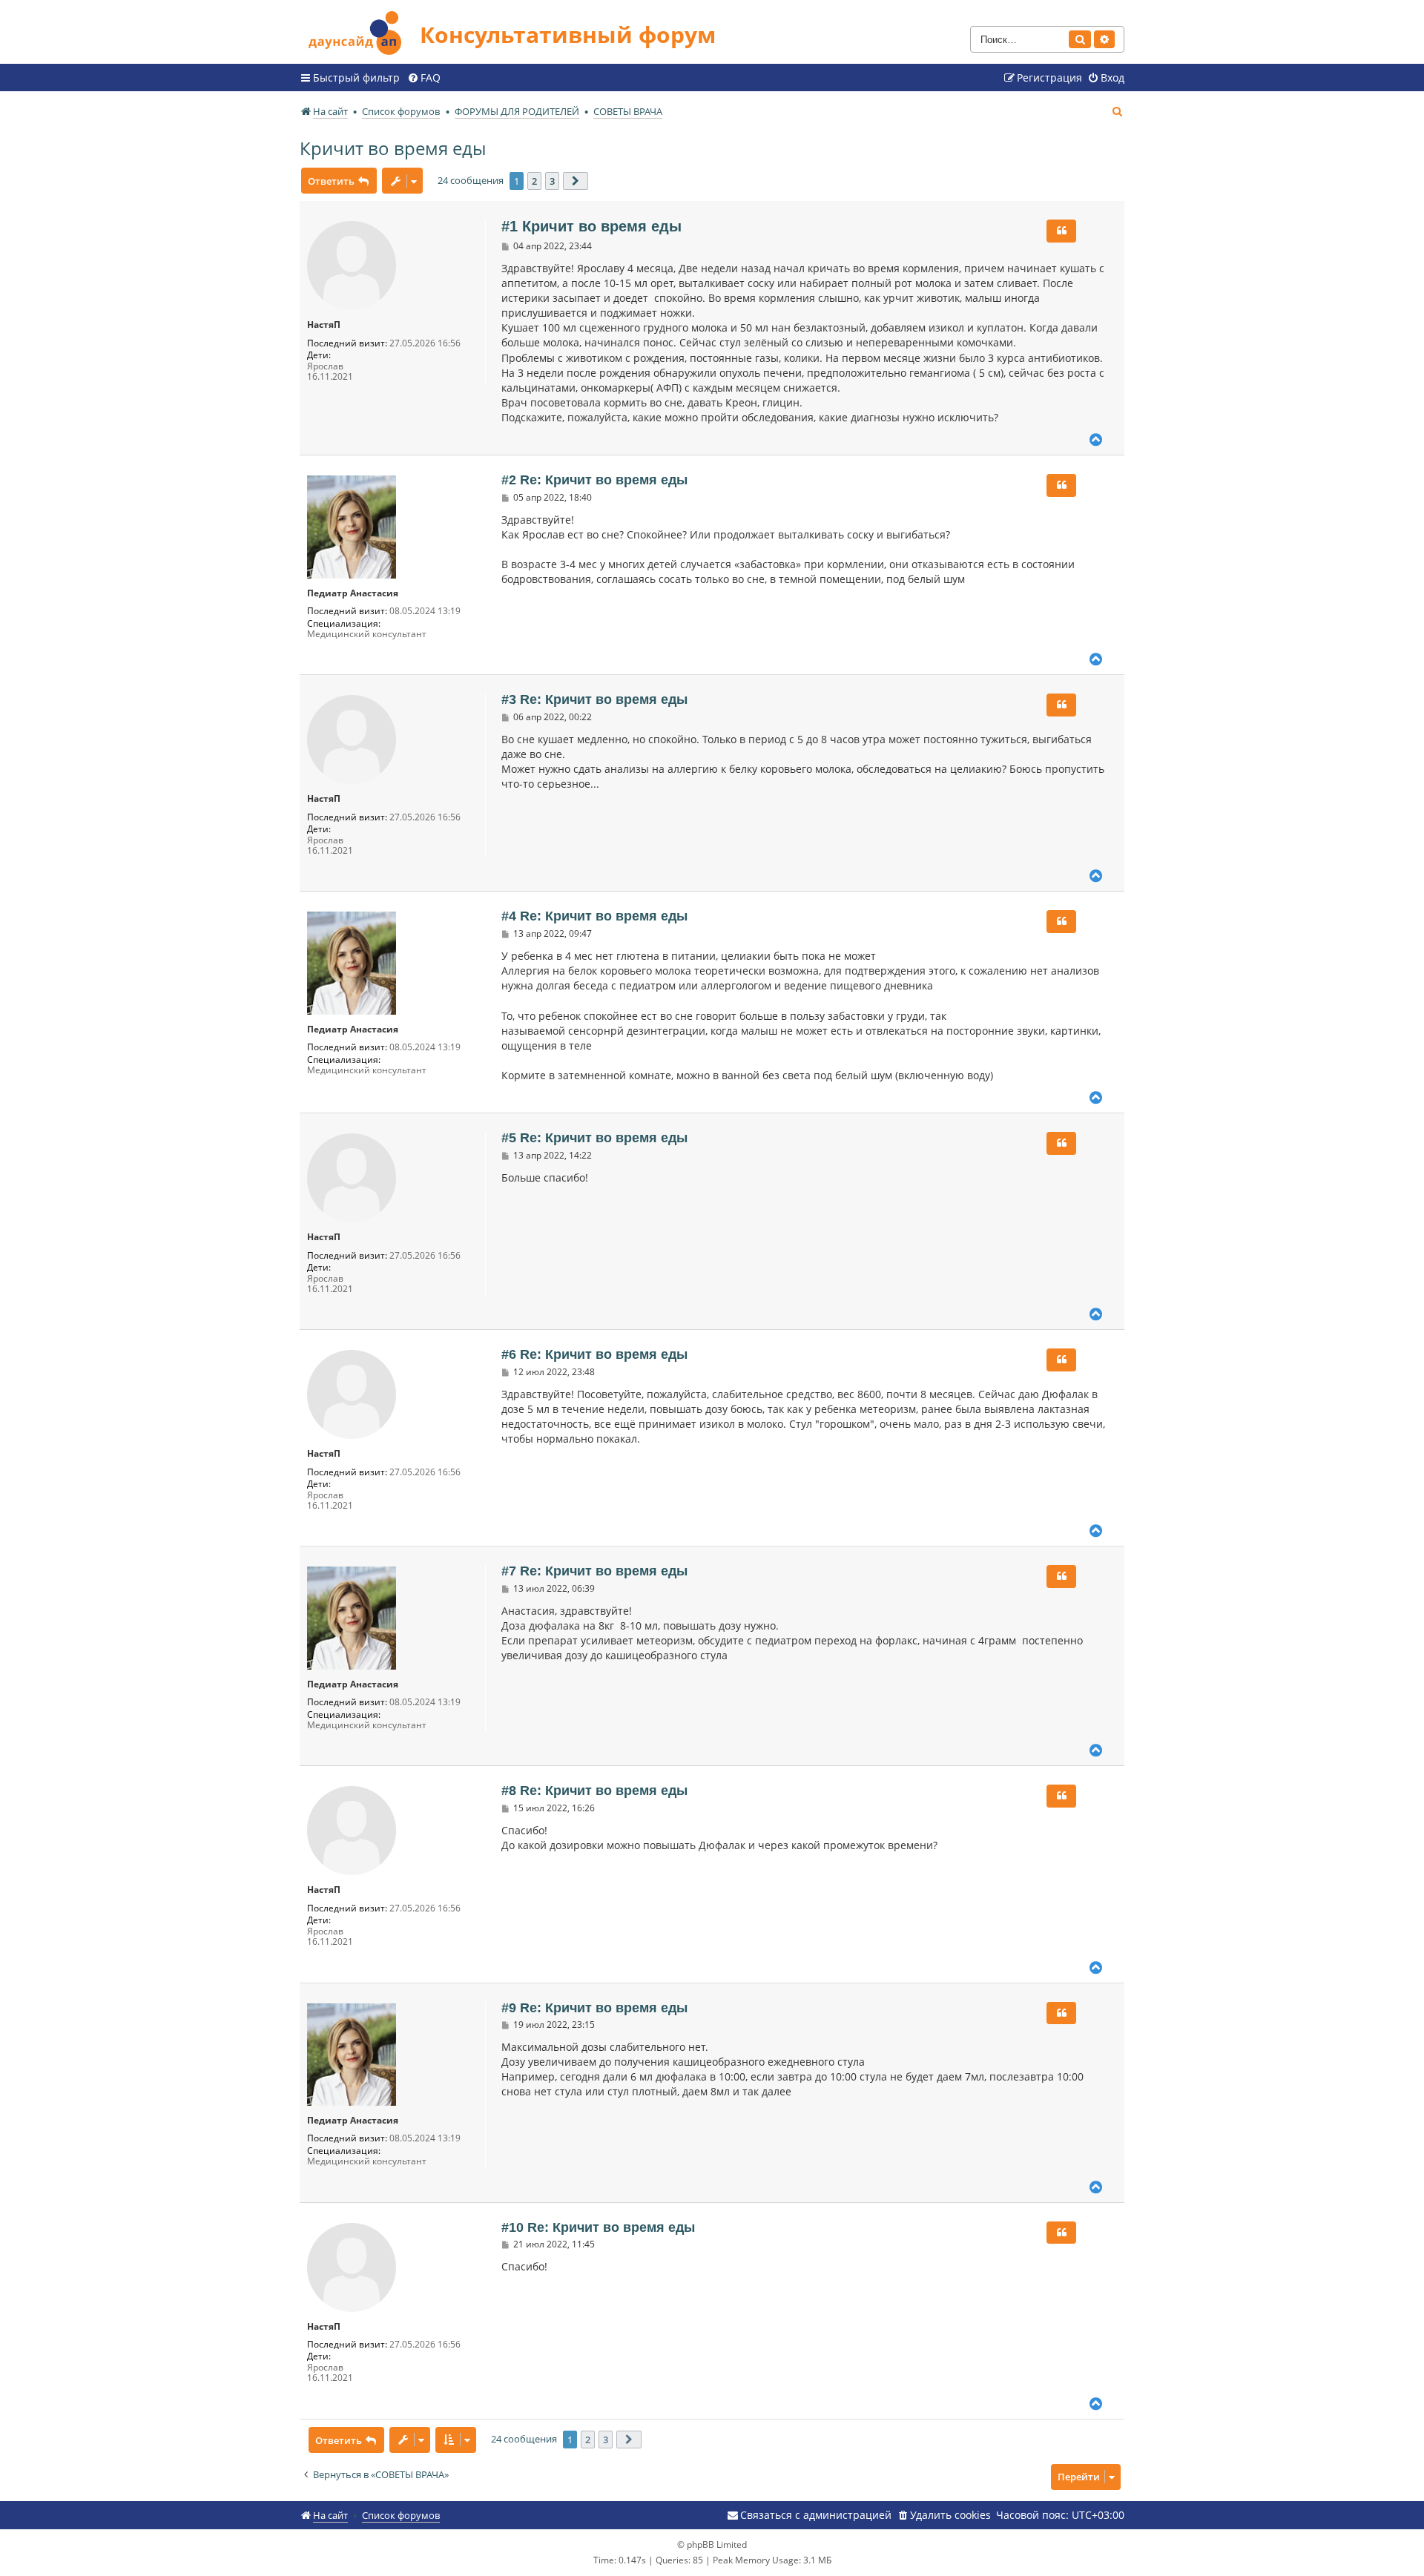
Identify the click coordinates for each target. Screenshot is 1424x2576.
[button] (576, 181)
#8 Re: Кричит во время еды (594, 1791)
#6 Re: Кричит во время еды (594, 1354)
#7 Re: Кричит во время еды (594, 1571)
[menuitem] (424, 78)
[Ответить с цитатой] (1061, 231)
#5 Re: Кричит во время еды (594, 1138)
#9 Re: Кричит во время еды (594, 2008)
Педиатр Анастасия (353, 593)
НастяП (324, 325)
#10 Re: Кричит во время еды (598, 2227)
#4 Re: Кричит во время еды (594, 916)
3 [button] (552, 181)
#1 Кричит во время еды (591, 226)
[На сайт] (360, 31)
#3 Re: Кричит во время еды (594, 699)
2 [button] (534, 181)
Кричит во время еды (393, 148)
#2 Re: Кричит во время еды (594, 480)
